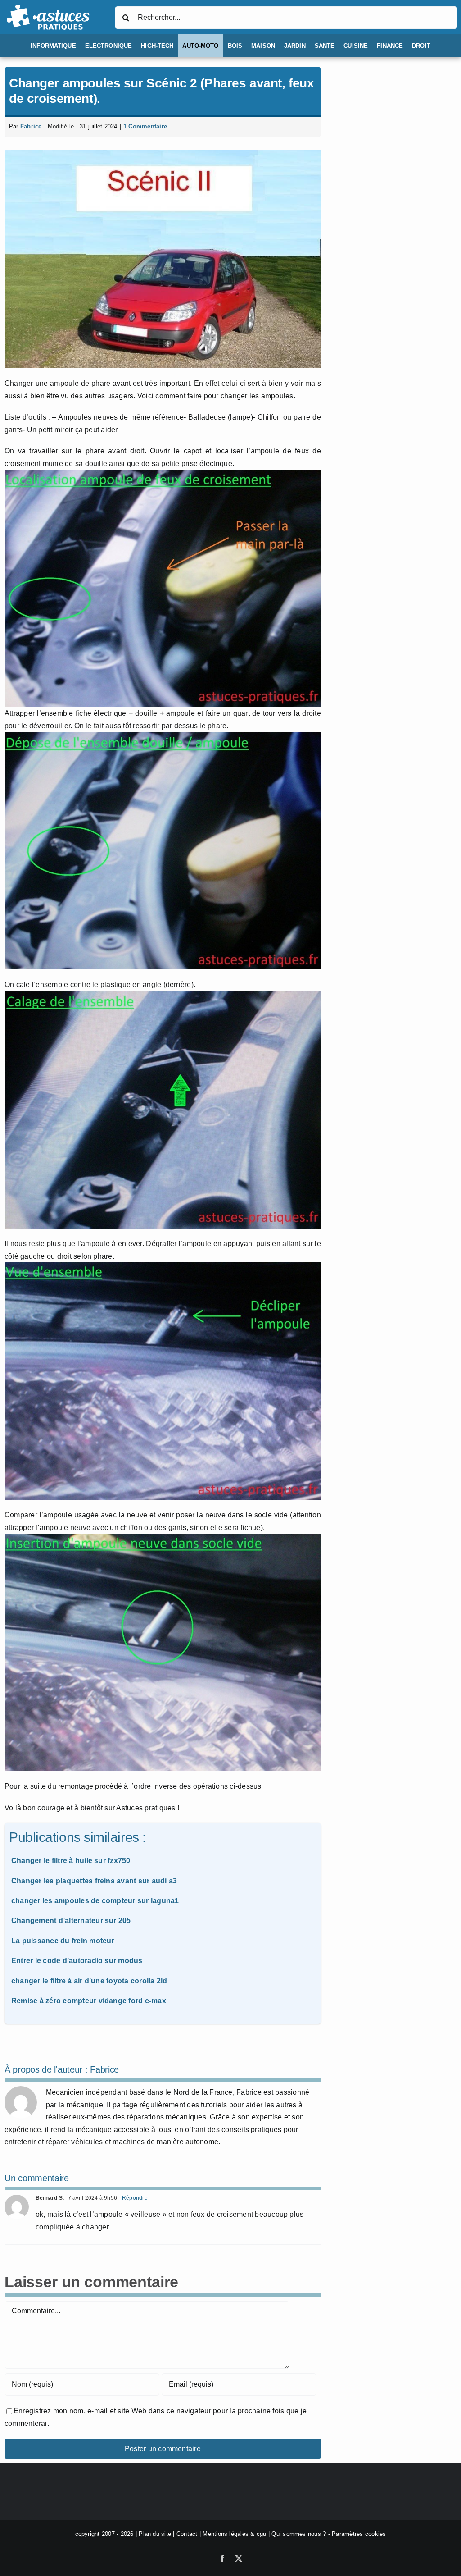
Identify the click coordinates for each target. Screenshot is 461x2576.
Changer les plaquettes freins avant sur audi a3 (94, 1881)
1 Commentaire (145, 126)
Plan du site (155, 2534)
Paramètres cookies (359, 2534)
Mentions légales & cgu (234, 2534)
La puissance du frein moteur (63, 1941)
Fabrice (31, 126)
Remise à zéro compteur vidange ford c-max (89, 2001)
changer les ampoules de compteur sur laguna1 (95, 1901)
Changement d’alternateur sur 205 (71, 1921)
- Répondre (132, 2198)
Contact (187, 2534)
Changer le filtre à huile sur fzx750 (71, 1861)
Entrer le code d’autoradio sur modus (77, 1961)
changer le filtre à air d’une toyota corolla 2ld (89, 1981)
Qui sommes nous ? (299, 2534)
